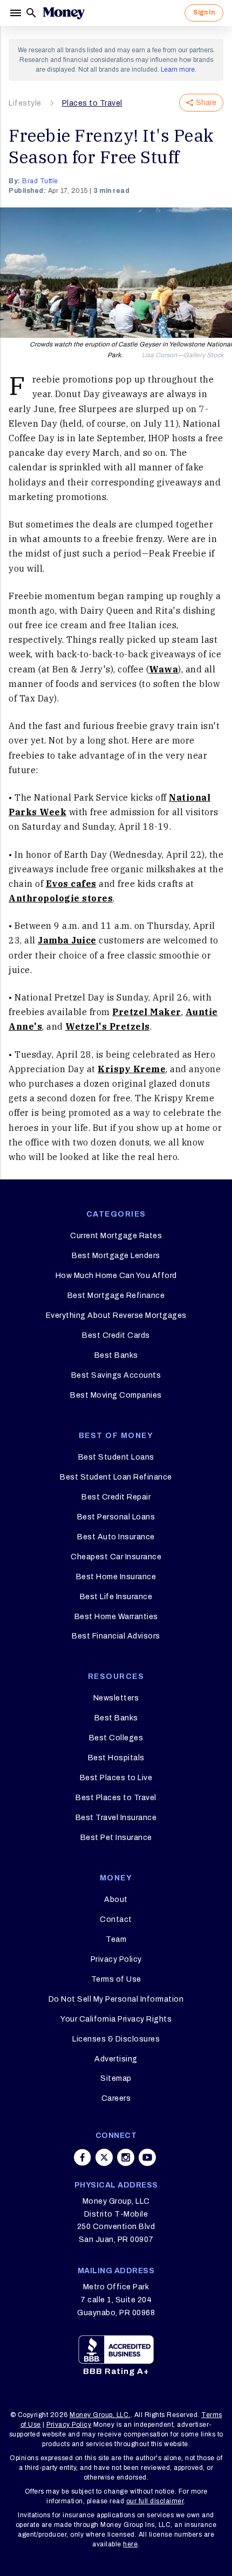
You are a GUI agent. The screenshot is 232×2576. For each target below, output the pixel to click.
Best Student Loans (116, 1457)
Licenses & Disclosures (116, 2039)
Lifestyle (25, 103)
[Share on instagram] (126, 2157)
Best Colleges (116, 1738)
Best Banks (116, 1355)
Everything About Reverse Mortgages (116, 1315)
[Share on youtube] (147, 2157)
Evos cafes (71, 884)
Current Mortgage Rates (116, 1236)
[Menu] (17, 13)
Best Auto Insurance (116, 1537)
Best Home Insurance (116, 1577)
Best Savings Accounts (116, 1375)
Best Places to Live (116, 1778)
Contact (116, 1919)
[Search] (31, 13)
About (116, 1900)
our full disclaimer (155, 2501)
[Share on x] (104, 2157)
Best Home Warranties (116, 1617)
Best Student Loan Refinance (116, 1477)
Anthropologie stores (61, 898)
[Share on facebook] (83, 2157)
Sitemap (116, 2078)
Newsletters (116, 1698)
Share (206, 103)
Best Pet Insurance (116, 1838)
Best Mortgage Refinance (116, 1296)
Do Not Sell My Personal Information (116, 1999)
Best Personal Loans (116, 1517)
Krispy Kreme (132, 1069)
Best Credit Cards (116, 1335)
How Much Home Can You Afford (116, 1276)
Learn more (178, 70)
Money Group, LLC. (100, 2415)
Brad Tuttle (40, 181)
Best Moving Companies (116, 1395)
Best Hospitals (116, 1758)
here (130, 2544)
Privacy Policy (116, 1959)
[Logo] (64, 13)
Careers (116, 2098)
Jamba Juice (67, 940)
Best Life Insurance (116, 1597)
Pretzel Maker (147, 1012)
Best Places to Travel (116, 1798)
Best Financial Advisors (116, 1636)
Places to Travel (92, 103)
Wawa (163, 669)
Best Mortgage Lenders (116, 1256)
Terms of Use (116, 1979)
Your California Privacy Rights (116, 2019)
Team (116, 1939)
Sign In (204, 12)
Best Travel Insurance (116, 1818)
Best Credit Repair (116, 1497)
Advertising (116, 2059)
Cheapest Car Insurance (116, 1557)
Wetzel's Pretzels (108, 1026)
